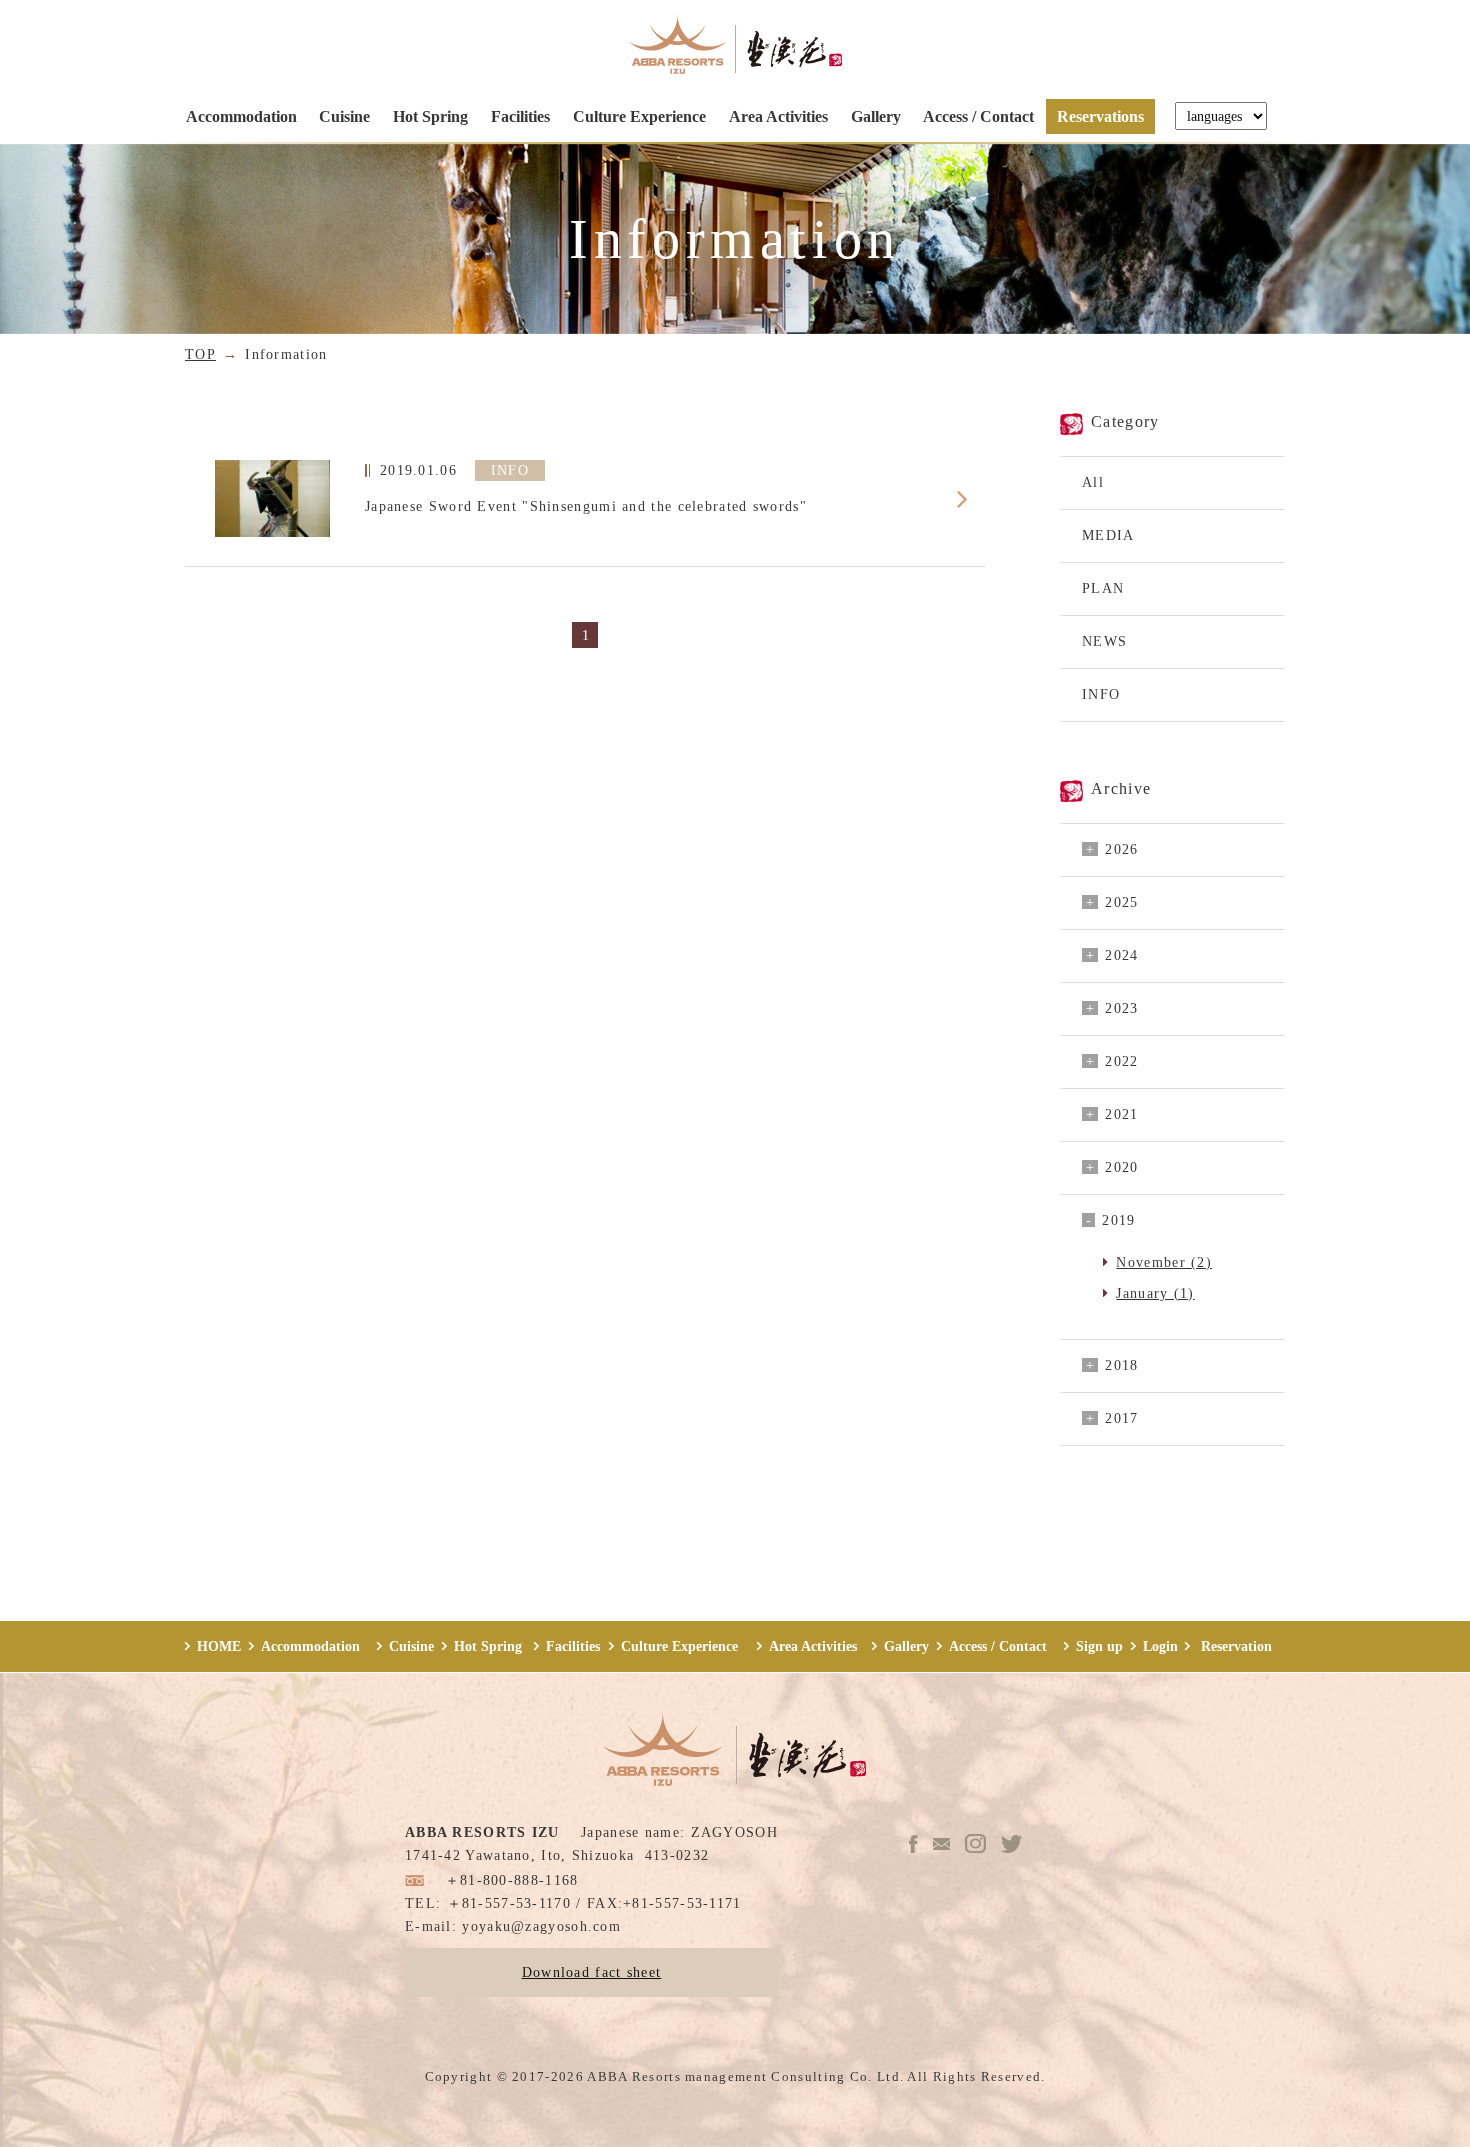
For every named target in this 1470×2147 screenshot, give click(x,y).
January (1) (1155, 1293)
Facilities (520, 116)
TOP (200, 354)
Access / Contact (978, 116)
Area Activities (778, 116)
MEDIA (1108, 535)
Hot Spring (430, 116)
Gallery (876, 116)
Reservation (1234, 1646)
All (1093, 482)
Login (1160, 1646)
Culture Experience (639, 116)
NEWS (1104, 641)
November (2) (1164, 1262)
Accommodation (241, 116)
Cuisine (344, 116)
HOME (219, 1646)
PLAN (1103, 588)
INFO (1101, 694)
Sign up (1099, 1646)
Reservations (1100, 116)
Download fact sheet (592, 1972)
